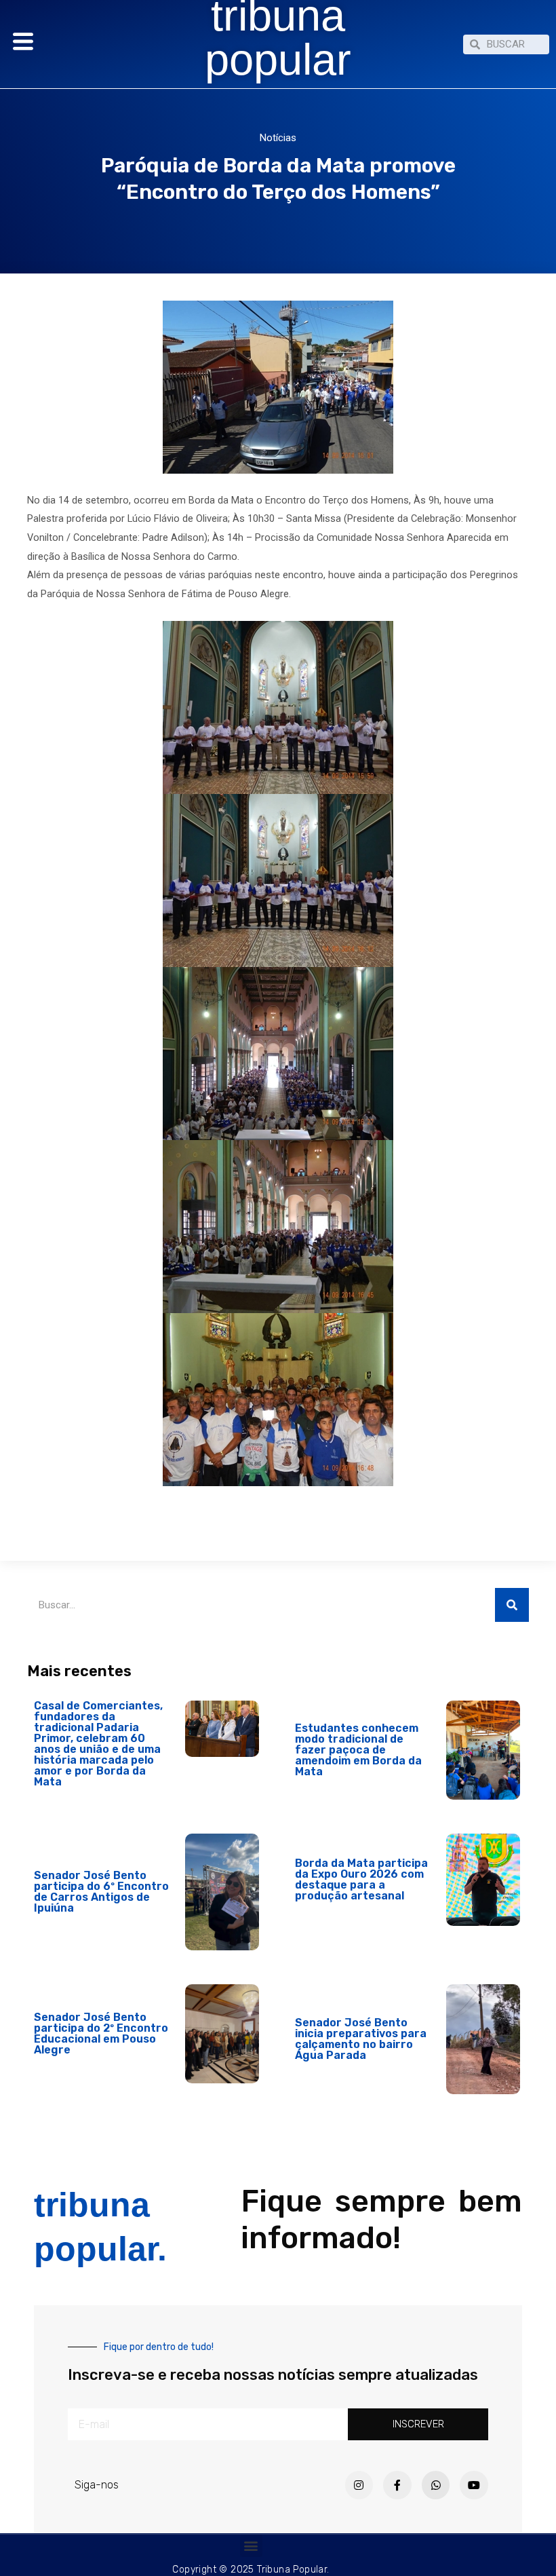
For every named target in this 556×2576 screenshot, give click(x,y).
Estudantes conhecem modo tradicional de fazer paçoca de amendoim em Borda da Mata (358, 1750)
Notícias (278, 138)
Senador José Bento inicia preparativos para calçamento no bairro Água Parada (361, 2039)
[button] (251, 2546)
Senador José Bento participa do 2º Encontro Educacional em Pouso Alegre (101, 2033)
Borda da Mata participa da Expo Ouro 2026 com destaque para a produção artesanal (361, 1879)
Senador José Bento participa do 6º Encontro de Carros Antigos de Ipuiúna (101, 1892)
